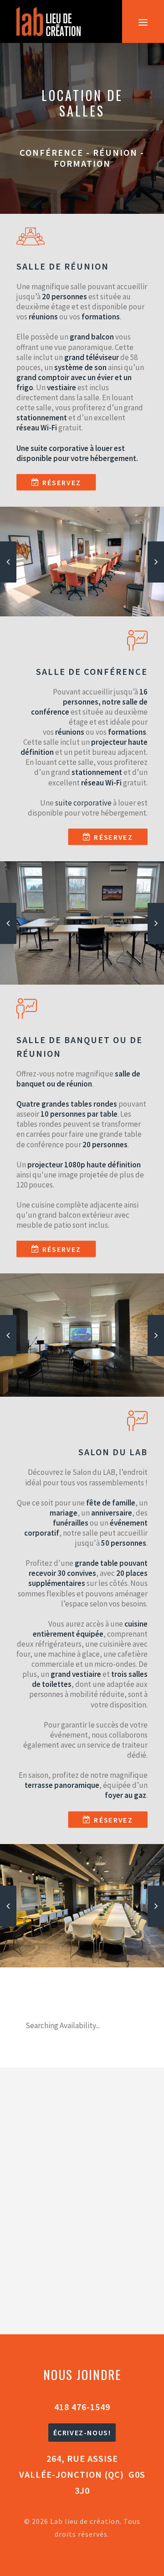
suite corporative (59, 448)
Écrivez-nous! (82, 2433)
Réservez (62, 482)
